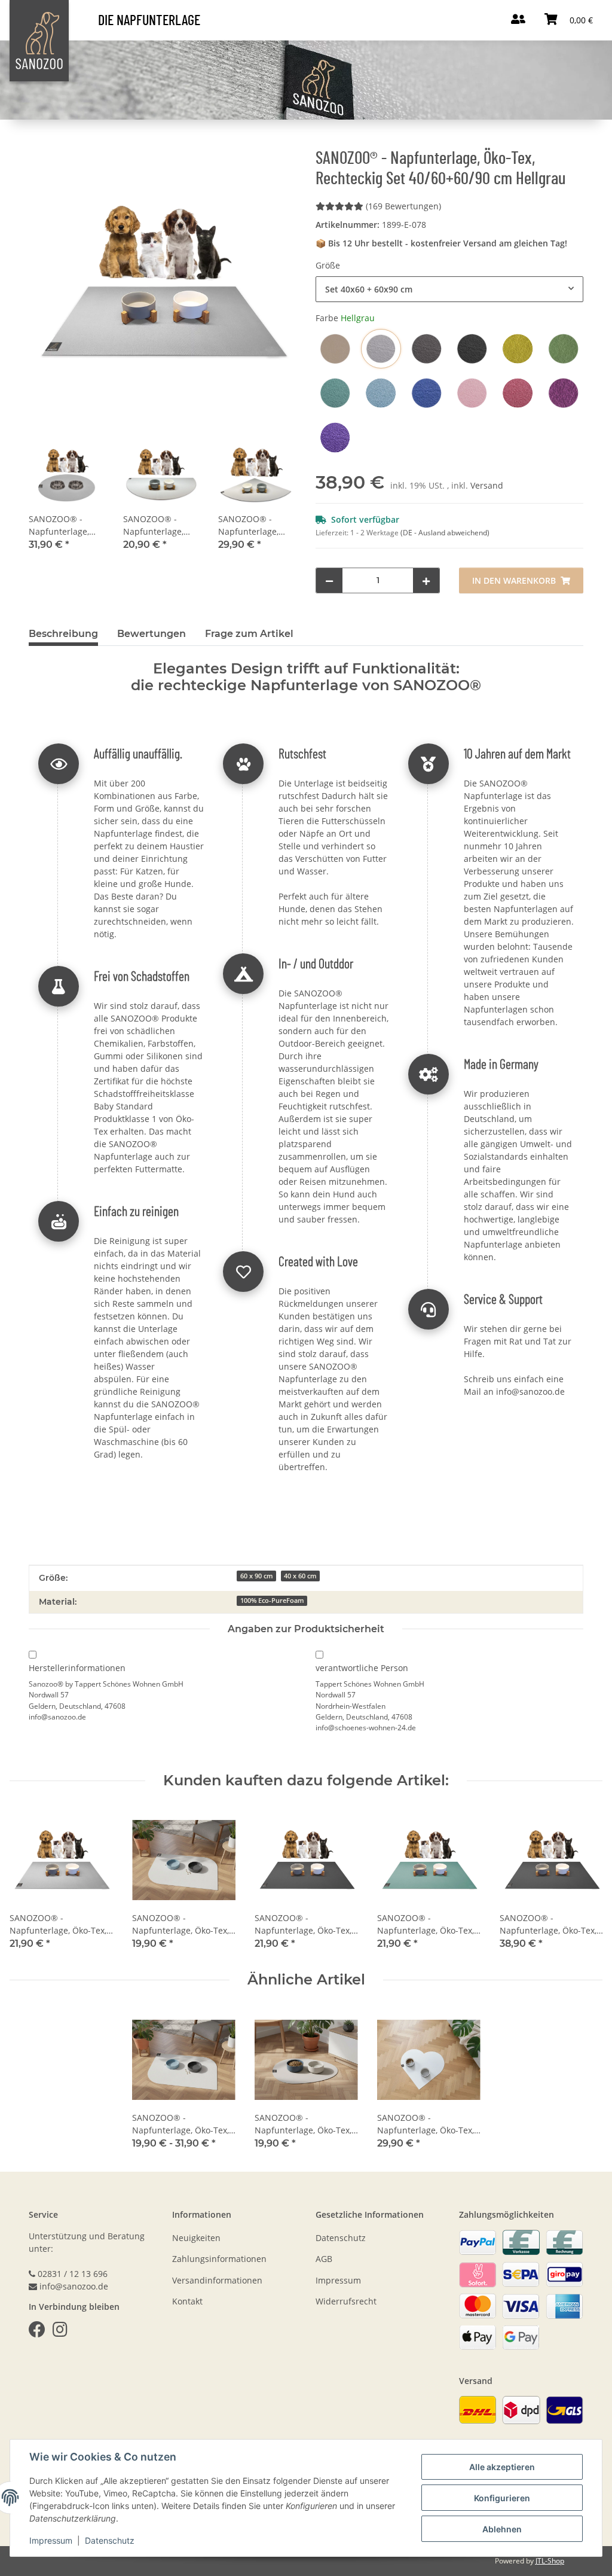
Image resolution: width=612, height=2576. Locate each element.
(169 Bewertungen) (403, 206)
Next (583, 1880)
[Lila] (335, 437)
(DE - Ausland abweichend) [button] (445, 533)
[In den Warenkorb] (38, 127)
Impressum (51, 2540)
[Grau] (427, 349)
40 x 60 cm (300, 1576)
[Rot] (518, 393)
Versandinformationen (217, 2280)
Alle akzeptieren (502, 2467)
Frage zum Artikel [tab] (249, 634)
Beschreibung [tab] (63, 634)
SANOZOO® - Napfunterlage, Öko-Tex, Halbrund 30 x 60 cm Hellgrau (160, 525)
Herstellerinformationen (77, 1668)
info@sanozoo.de (530, 1391)
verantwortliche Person (362, 1668)
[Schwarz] (472, 349)
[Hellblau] (381, 393)
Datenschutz (110, 2540)
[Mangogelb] (518, 349)
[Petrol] (335, 393)
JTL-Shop (550, 2561)
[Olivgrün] (564, 349)
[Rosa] (472, 393)
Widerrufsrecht (346, 2301)
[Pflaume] (564, 393)
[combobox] (449, 289)
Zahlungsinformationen (219, 2259)
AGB (324, 2259)
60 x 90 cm (257, 1576)
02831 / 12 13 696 (73, 2274)
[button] (66, 495)
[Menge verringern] (329, 580)
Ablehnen (502, 2529)
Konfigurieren (502, 2498)
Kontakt (187, 2301)
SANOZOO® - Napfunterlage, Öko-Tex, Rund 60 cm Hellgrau (64, 525)
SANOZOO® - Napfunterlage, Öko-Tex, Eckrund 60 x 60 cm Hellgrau (253, 525)
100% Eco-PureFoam (272, 1601)
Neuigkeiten (196, 2238)
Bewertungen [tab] (152, 634)
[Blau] (427, 393)
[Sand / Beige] (335, 349)
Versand (487, 485)
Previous (30, 1880)
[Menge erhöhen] (426, 580)
